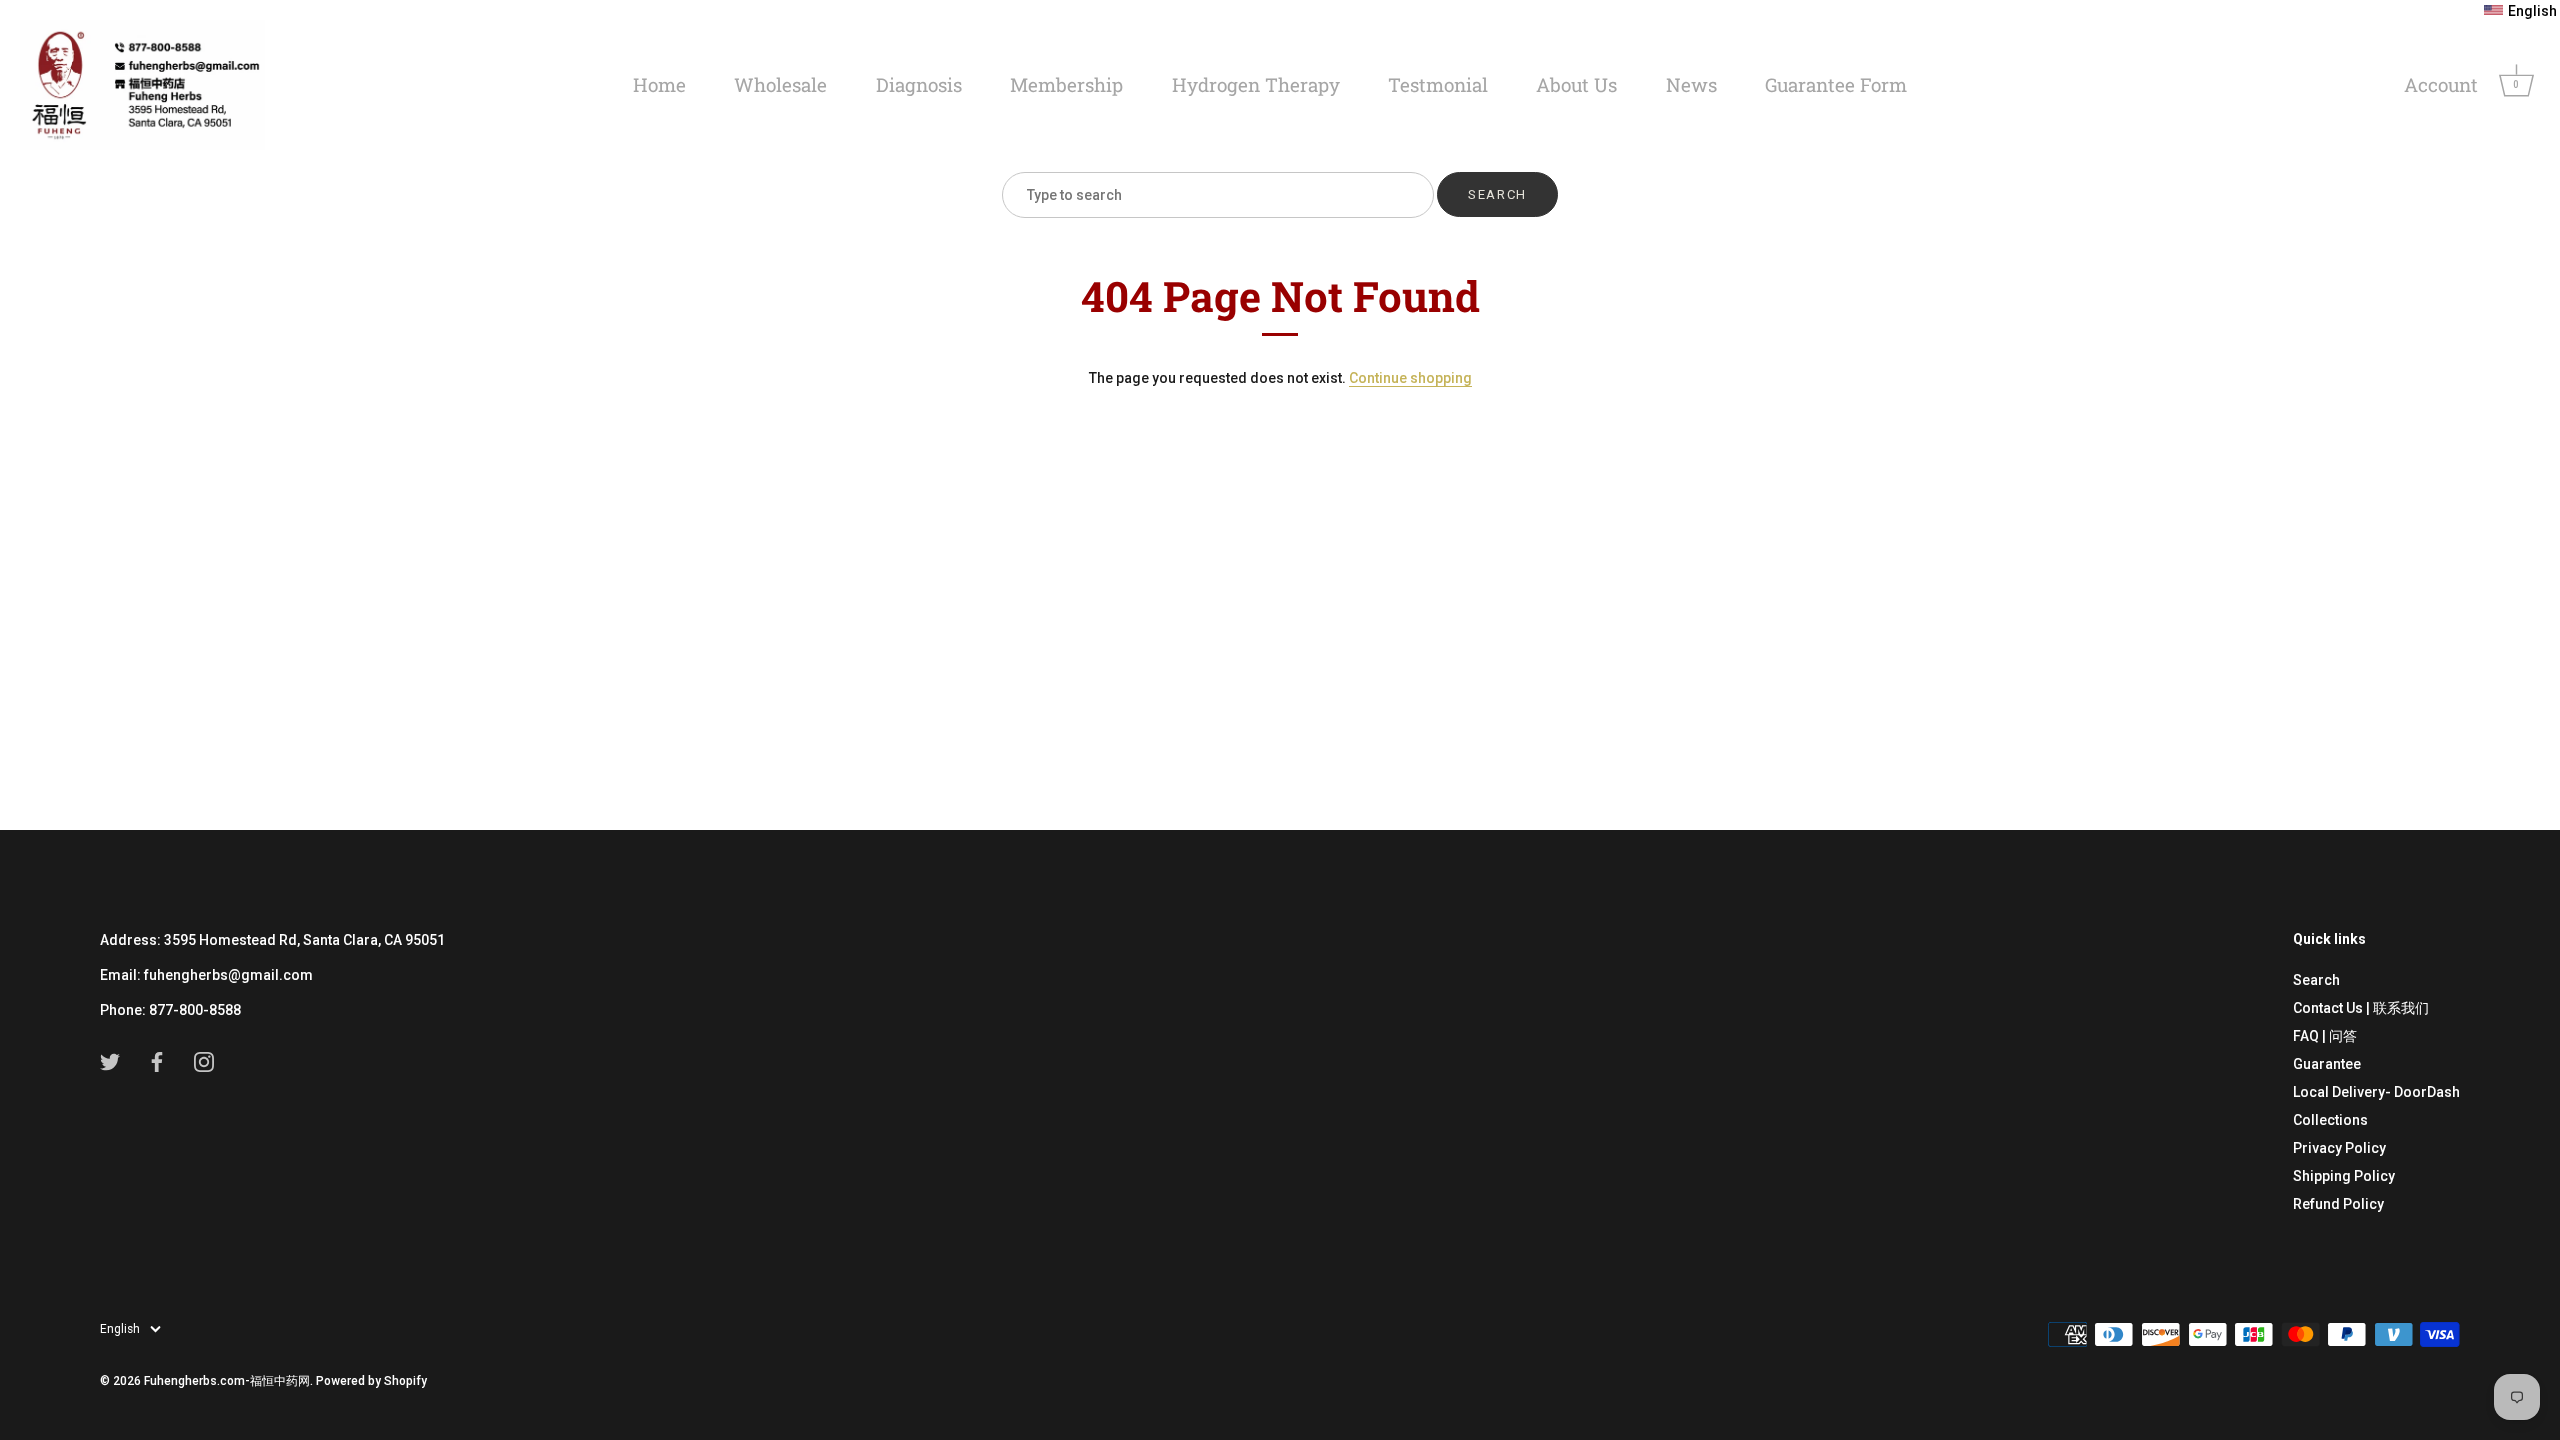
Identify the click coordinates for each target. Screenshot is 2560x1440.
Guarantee (2327, 1064)
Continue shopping (1410, 378)
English (120, 1329)
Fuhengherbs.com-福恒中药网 (227, 1381)
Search (2316, 980)
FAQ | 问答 (2325, 1036)
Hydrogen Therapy (1256, 84)
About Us (1576, 84)
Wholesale (780, 84)
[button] (2520, 11)
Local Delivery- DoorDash (2376, 1092)
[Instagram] (204, 1061)
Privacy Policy (2339, 1148)
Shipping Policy (2344, 1176)
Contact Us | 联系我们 (2361, 1008)
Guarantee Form (1836, 84)
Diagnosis (919, 84)
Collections (2330, 1120)
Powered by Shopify (371, 1381)
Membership (1066, 84)
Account (2441, 84)
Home (659, 84)
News (1691, 84)
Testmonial (1438, 84)
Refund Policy (2338, 1204)
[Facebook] (157, 1061)
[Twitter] (110, 1061)
